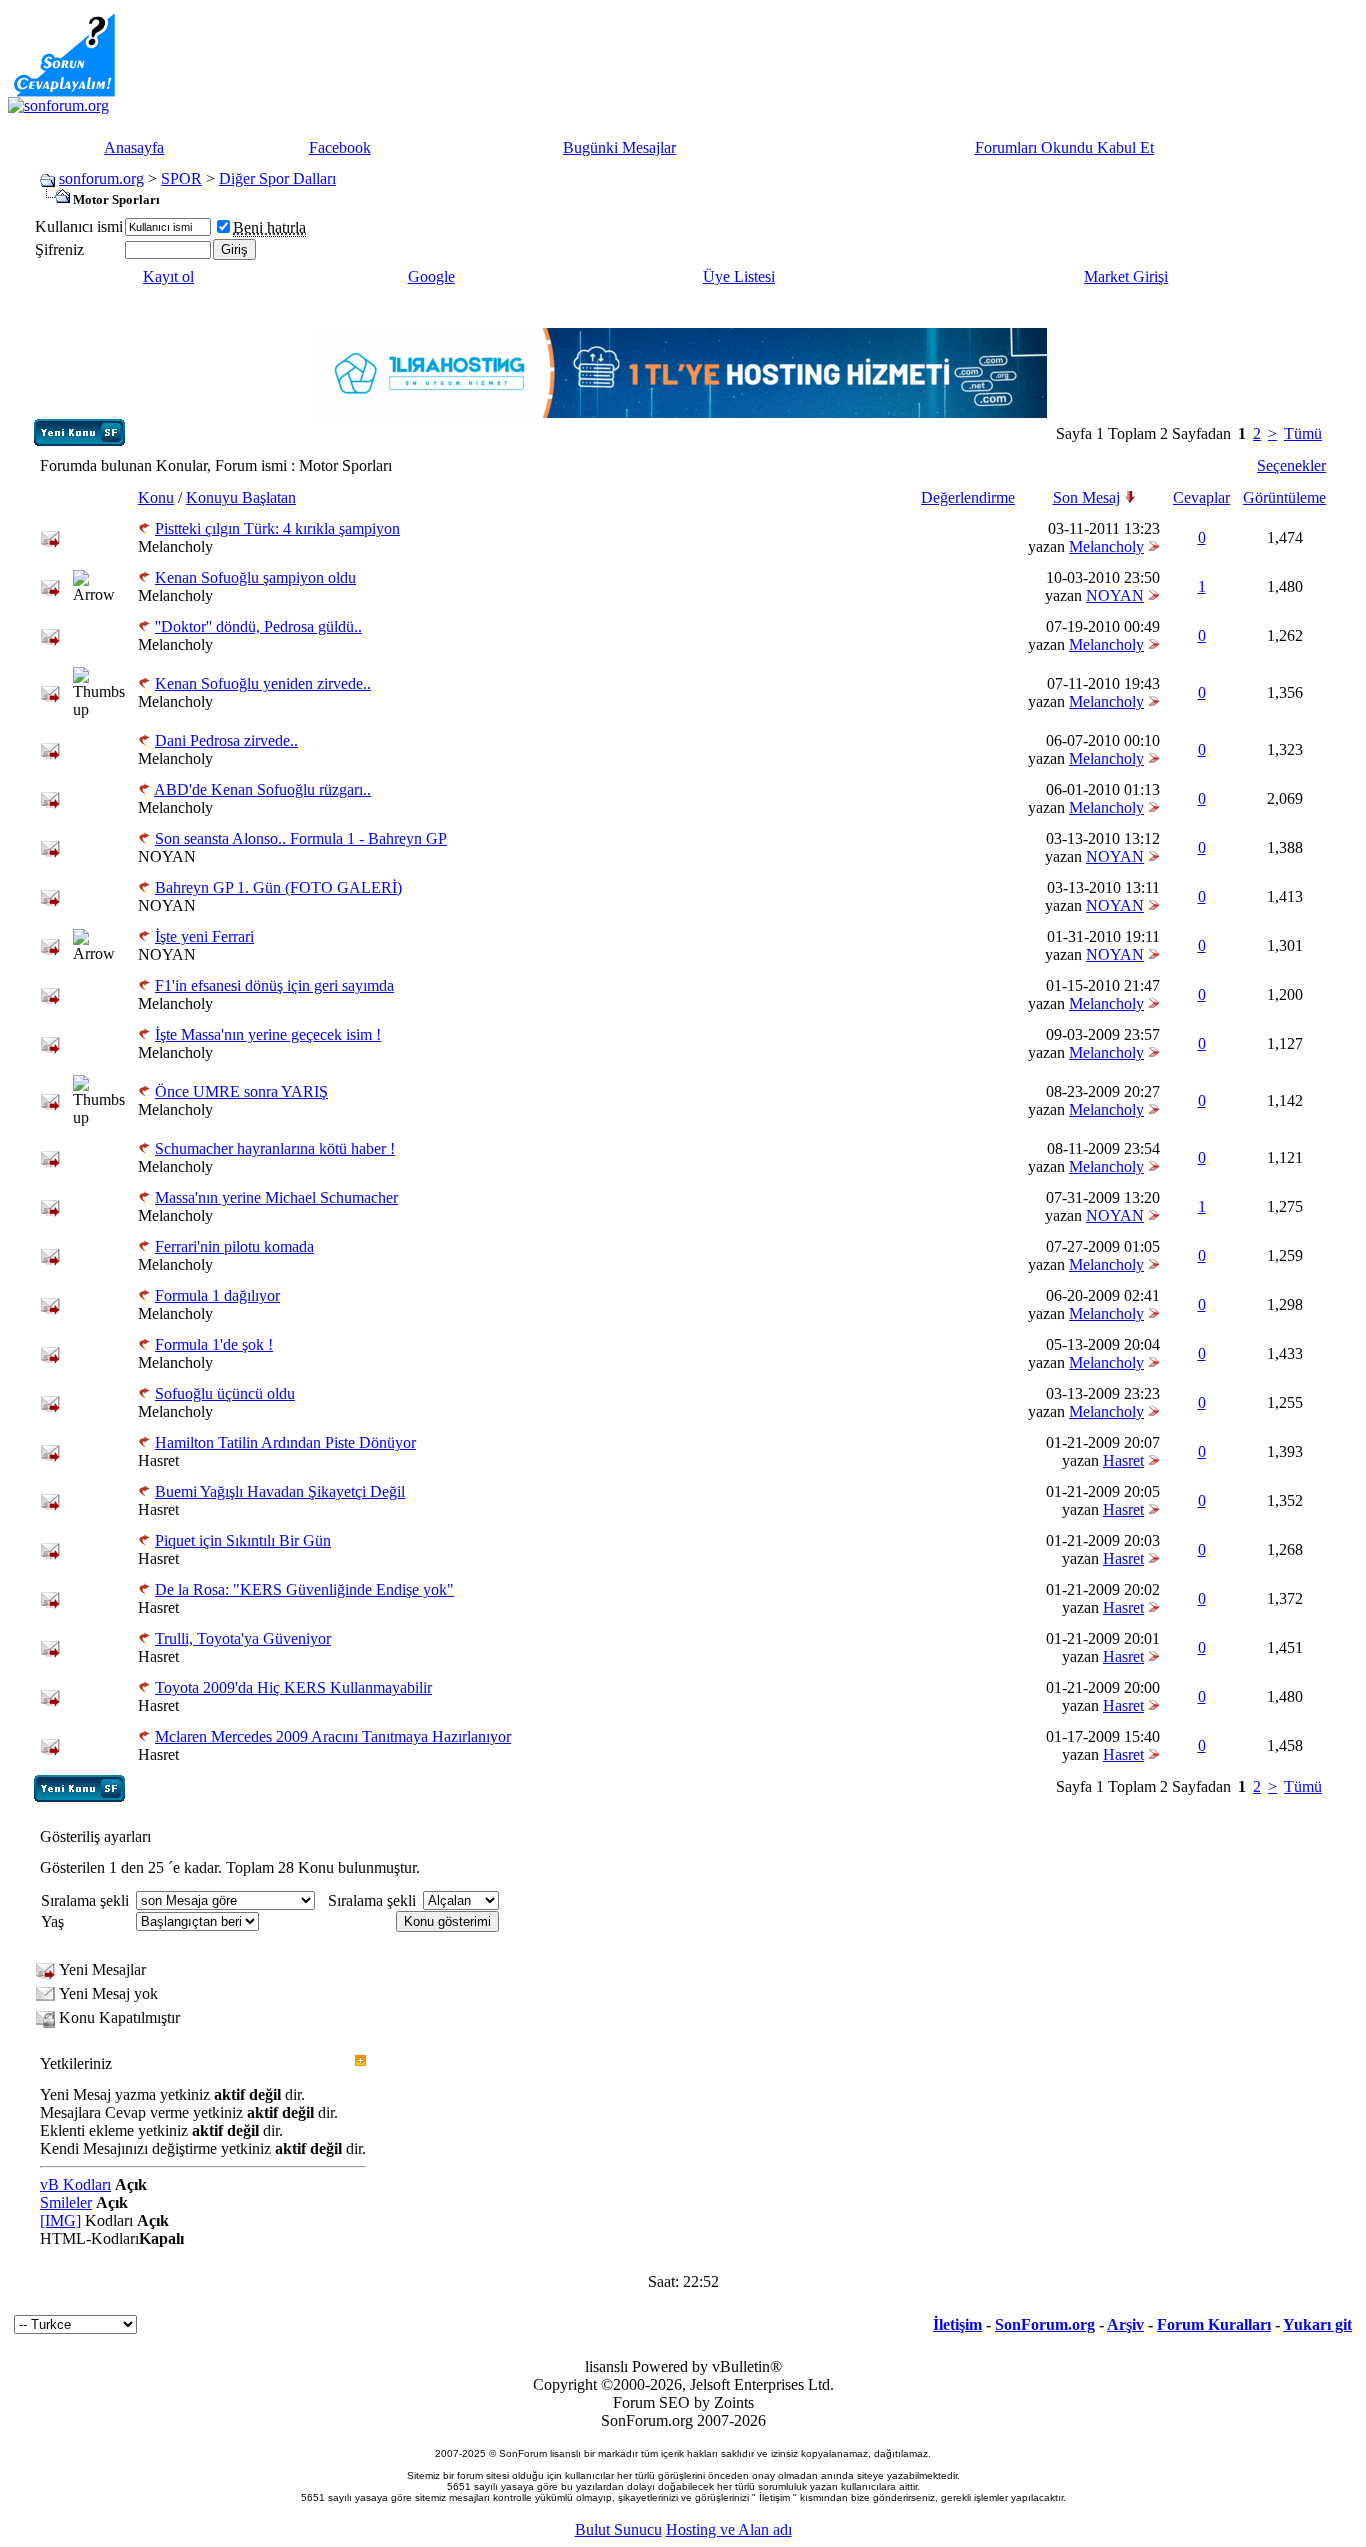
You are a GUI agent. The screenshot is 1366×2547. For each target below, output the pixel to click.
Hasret (158, 1460)
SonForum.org (1045, 2324)
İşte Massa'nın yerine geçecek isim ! (268, 1034)
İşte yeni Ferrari (204, 936)
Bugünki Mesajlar (619, 147)
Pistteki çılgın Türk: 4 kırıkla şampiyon (277, 528)
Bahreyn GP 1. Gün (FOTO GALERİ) (278, 887)
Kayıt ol (168, 276)
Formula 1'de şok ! (214, 1344)
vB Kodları (75, 2184)
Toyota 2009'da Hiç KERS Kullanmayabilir (293, 1687)
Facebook (340, 147)
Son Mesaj (1086, 497)
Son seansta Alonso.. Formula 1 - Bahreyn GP (301, 838)
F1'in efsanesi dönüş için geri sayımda (274, 985)
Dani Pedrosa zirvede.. (226, 740)
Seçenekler (1291, 465)
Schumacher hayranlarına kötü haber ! (275, 1148)
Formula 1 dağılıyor (217, 1295)
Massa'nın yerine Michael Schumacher (276, 1197)
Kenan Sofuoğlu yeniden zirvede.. (263, 683)
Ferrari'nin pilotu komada (234, 1246)
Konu (156, 497)
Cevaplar (1201, 497)
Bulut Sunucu (618, 2529)
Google (431, 276)
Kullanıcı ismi (79, 226)
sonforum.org (101, 178)
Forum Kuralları (1214, 2324)
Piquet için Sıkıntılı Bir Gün (243, 1540)
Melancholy (175, 546)
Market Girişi (1126, 276)
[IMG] (60, 2220)
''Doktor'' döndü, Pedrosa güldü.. (258, 626)
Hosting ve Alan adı (729, 2529)
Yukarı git (1317, 2324)
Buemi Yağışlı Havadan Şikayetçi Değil (280, 1491)
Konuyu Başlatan (241, 497)
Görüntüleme (1284, 497)
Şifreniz (59, 249)
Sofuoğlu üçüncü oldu (225, 1393)
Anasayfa (134, 147)
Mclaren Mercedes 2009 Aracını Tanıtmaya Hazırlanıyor (333, 1736)
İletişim (957, 2324)
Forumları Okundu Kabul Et (1064, 147)
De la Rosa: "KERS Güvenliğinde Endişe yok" (304, 1589)
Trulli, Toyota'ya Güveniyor (243, 1638)
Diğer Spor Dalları (277, 178)
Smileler (66, 2202)
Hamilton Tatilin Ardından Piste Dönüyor (285, 1442)
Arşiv (1125, 2324)
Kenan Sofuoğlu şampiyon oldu (255, 577)
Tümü (1303, 433)
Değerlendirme (968, 497)
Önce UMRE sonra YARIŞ (241, 1091)
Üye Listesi (739, 276)
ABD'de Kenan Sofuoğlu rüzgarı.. (262, 789)
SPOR (181, 178)
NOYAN (1115, 595)
